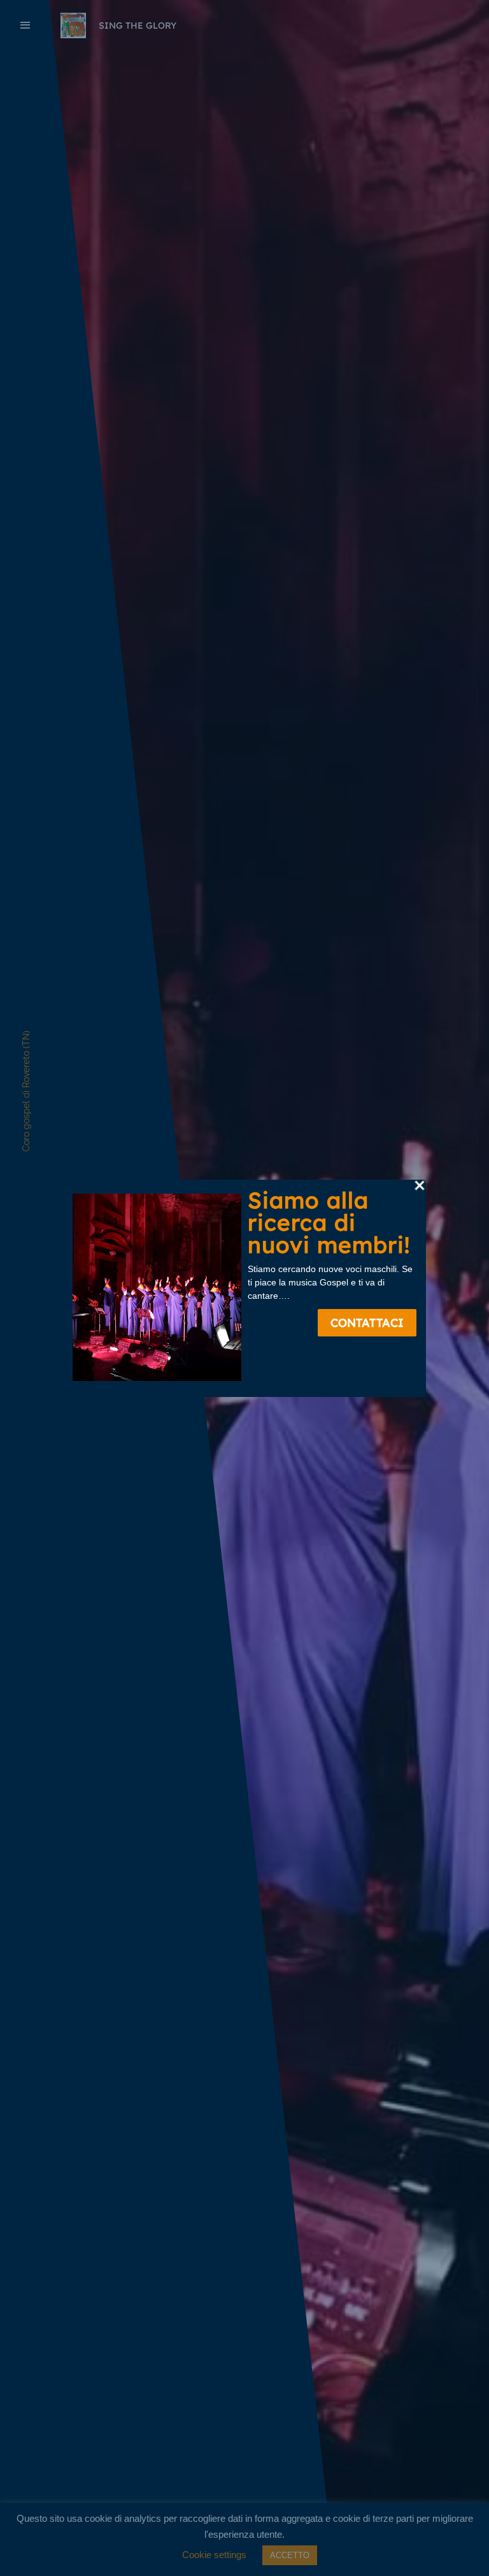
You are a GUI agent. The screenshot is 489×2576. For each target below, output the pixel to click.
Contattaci (367, 1323)
